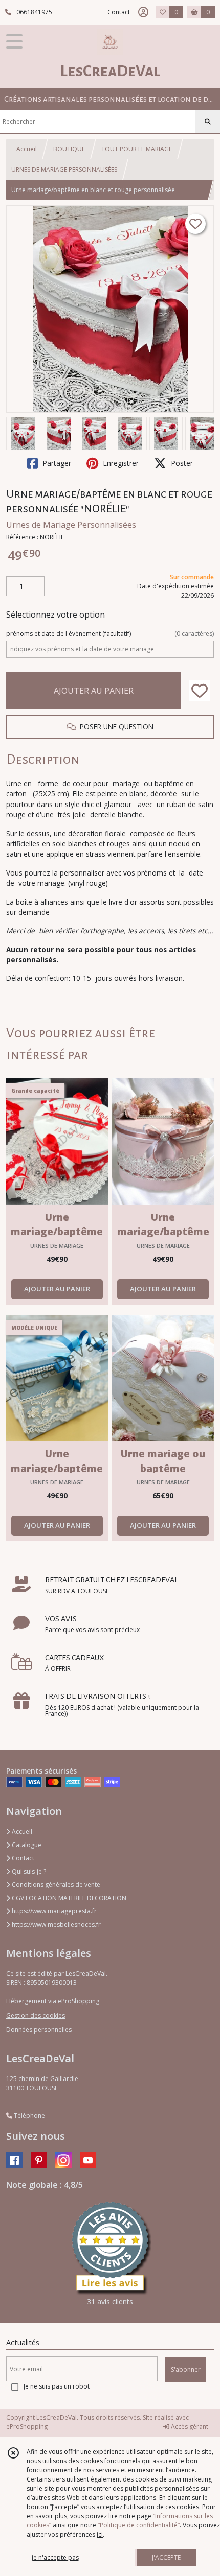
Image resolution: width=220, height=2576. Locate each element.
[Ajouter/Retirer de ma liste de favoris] (200, 691)
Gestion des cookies (36, 2015)
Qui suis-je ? (28, 1871)
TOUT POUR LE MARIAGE (137, 149)
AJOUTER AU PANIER (94, 691)
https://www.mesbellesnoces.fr (56, 1924)
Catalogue (26, 1845)
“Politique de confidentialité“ (139, 2525)
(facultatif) (110, 634)
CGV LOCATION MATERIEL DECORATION (68, 1898)
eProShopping (27, 2427)
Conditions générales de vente (55, 1885)
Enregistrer (120, 463)
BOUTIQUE (69, 149)
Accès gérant (189, 2427)
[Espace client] (143, 12)
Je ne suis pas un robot (57, 2386)
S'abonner (186, 2369)
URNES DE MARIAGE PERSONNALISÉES (64, 169)
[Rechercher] (208, 122)
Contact (119, 12)
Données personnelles (39, 2030)
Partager (56, 463)
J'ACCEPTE (166, 2557)
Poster (181, 463)
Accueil (27, 149)
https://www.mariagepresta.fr (53, 1911)
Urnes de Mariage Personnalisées (71, 525)
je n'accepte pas (55, 2557)
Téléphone (29, 2116)
